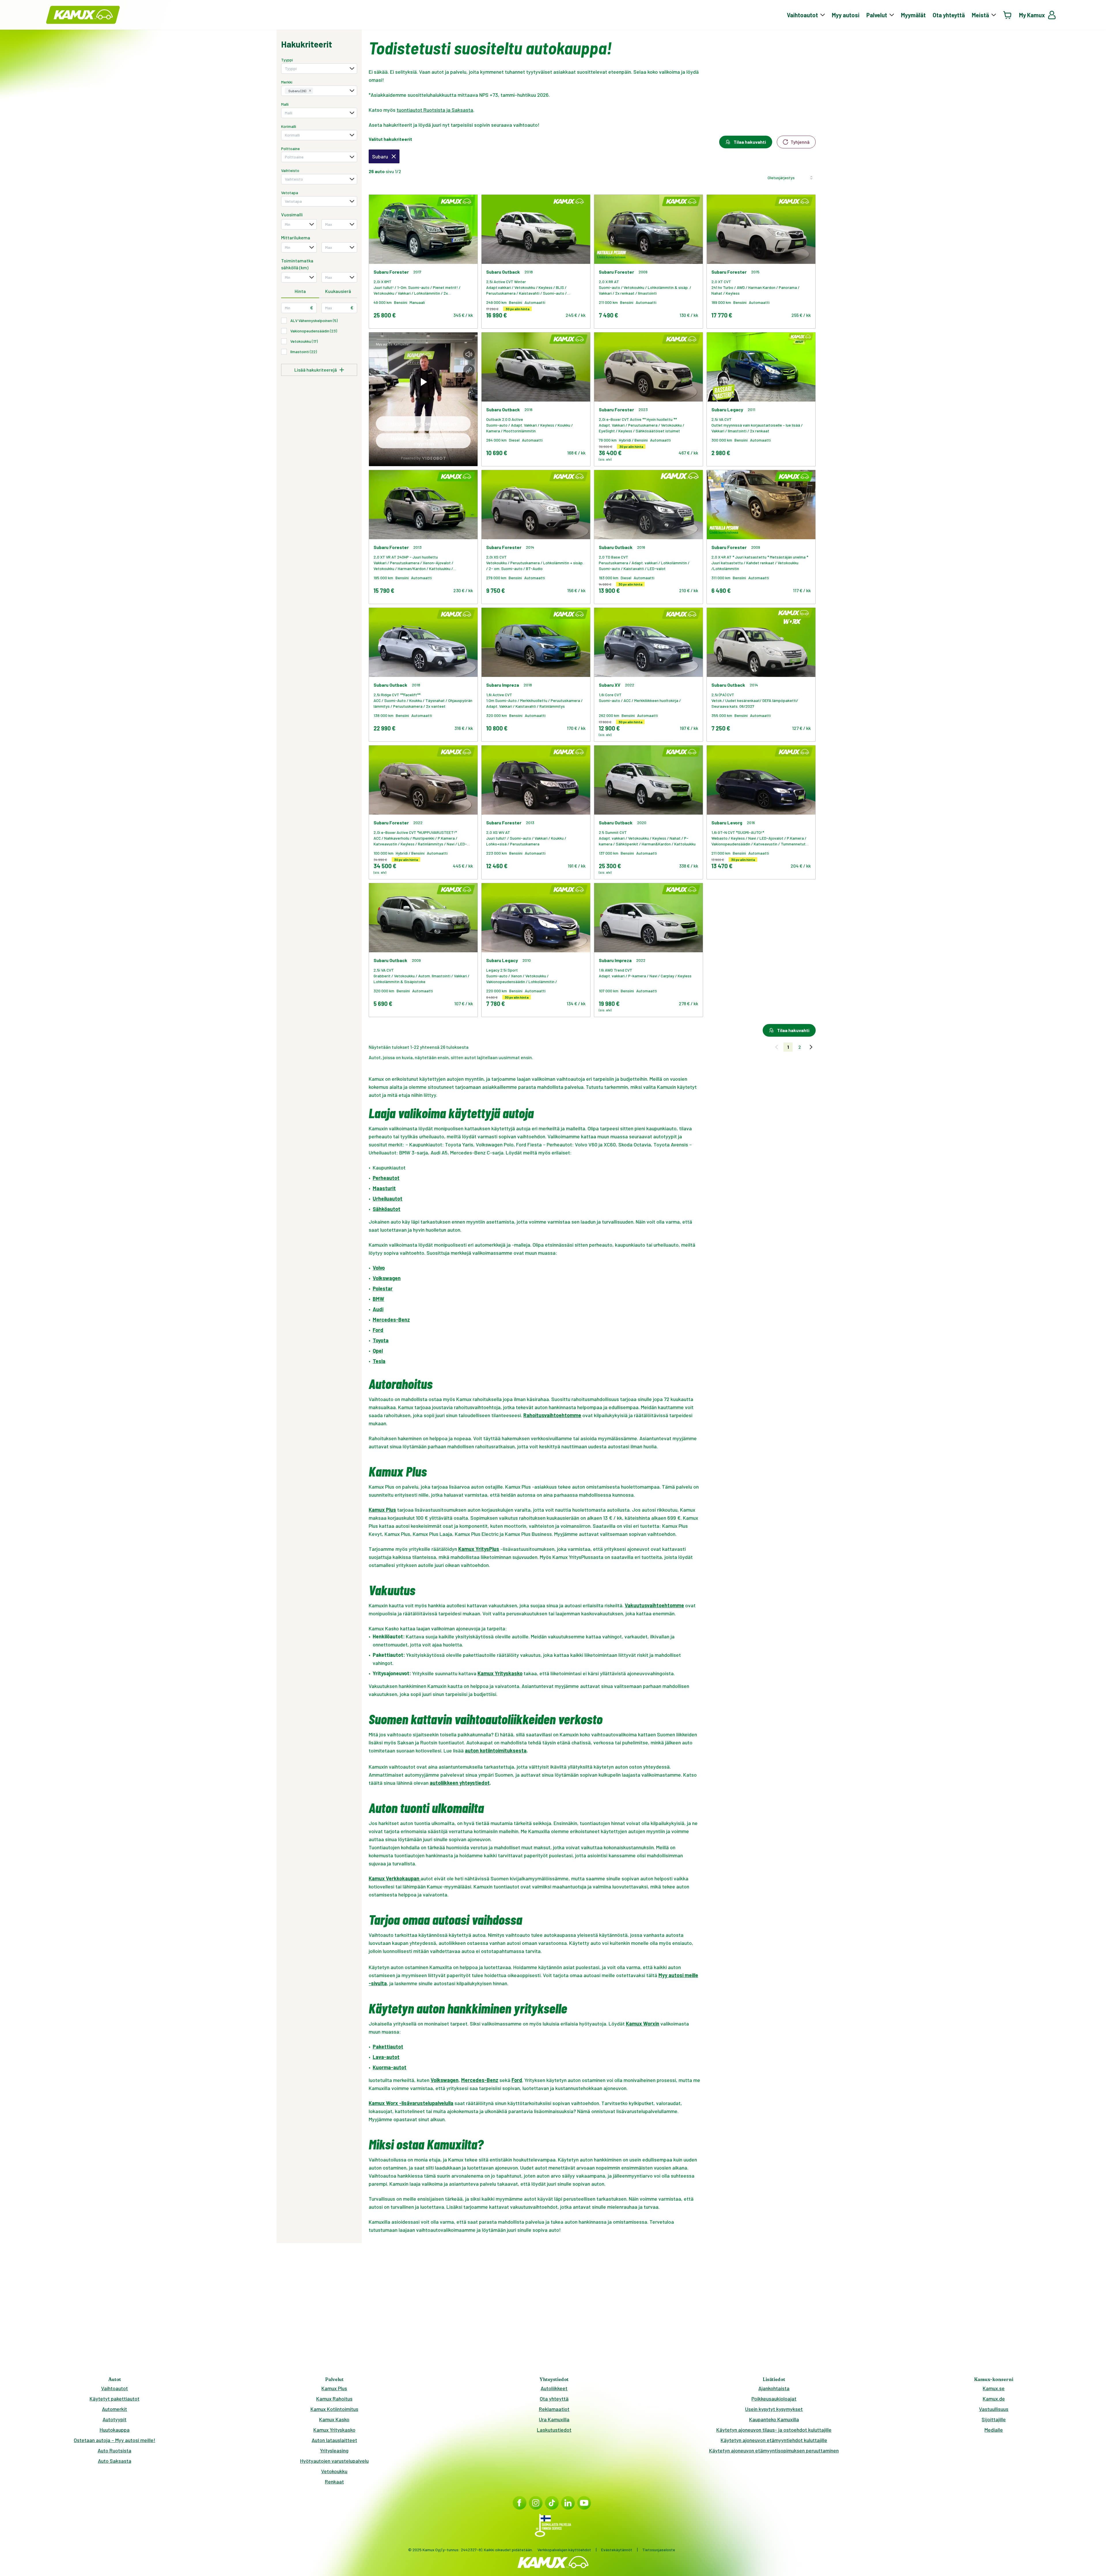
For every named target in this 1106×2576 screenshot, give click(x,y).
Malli (285, 104)
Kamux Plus (334, 2388)
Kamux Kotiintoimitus (334, 2409)
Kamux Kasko (334, 2419)
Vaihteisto (290, 170)
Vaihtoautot (114, 2388)
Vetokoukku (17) (304, 341)
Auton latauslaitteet (334, 2440)
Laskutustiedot (554, 2430)
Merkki (287, 82)
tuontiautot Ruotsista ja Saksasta (435, 110)
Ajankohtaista (774, 2388)
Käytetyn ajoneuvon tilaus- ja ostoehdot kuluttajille (774, 2430)
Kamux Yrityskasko (334, 2430)
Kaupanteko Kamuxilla (774, 2419)
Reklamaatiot (554, 2409)
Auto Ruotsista (114, 2450)
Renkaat (334, 2482)
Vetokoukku (334, 2471)
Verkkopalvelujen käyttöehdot (564, 2550)
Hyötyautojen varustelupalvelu (334, 2461)
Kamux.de (994, 2399)
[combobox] (319, 69)
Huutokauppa (115, 2430)
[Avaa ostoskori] (1007, 15)
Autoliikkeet (554, 2388)
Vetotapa (290, 193)
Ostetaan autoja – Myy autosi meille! (114, 2440)
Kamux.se (994, 2388)
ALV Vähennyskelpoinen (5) (314, 320)
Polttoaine (290, 148)
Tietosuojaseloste (659, 2550)
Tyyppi (287, 60)
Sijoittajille (994, 2419)
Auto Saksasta (115, 2461)
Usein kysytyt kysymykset (774, 2409)
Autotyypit (114, 2419)
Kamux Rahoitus (334, 2399)
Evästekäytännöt (617, 2550)
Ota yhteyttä (949, 15)
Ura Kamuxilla (554, 2419)
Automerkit (114, 2409)
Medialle (994, 2430)
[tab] (300, 292)
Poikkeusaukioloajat (774, 2399)
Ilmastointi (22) (304, 352)
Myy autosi (846, 15)
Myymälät (913, 15)
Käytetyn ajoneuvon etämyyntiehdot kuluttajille (774, 2440)
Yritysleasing (334, 2450)
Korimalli (289, 126)
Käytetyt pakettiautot (114, 2399)
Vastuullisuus (994, 2409)
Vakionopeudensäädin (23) (314, 331)
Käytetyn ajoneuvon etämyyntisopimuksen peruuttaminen (774, 2450)
